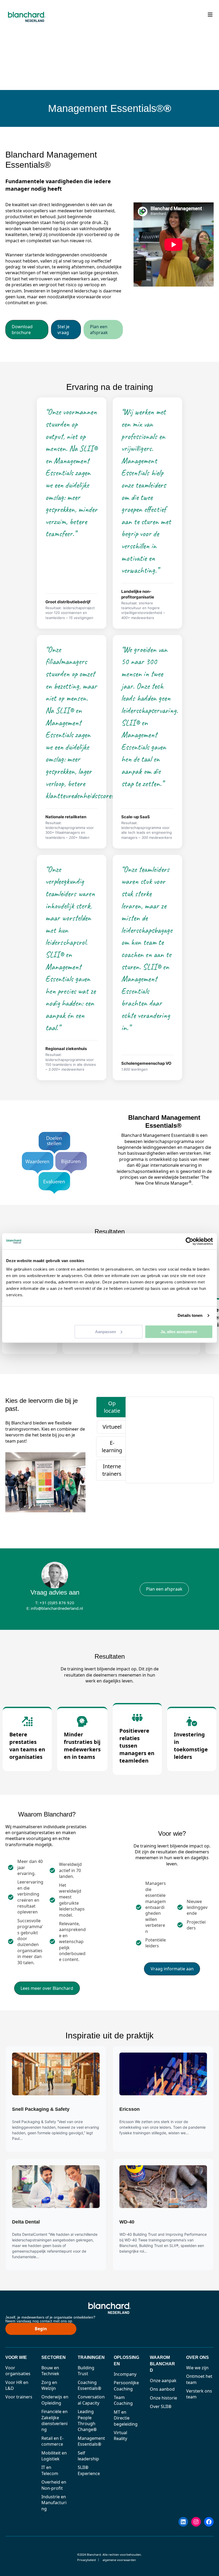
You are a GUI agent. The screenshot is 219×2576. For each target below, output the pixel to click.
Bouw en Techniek (50, 2371)
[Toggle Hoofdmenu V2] (210, 15)
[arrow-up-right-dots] (27, 1721)
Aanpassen (105, 1332)
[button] (27, 330)
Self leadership (88, 2456)
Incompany (125, 2374)
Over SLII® (161, 2406)
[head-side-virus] (82, 1721)
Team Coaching (123, 2400)
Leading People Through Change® (87, 2420)
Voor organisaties (18, 2371)
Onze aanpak (163, 2381)
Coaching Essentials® (89, 2385)
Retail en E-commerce (52, 2441)
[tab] (112, 1407)
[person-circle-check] (192, 1721)
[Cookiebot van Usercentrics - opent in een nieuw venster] (189, 1241)
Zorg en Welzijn (49, 2385)
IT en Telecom (50, 2470)
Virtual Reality (120, 2436)
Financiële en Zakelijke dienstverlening (54, 2420)
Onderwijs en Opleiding (55, 2400)
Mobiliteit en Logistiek (54, 2456)
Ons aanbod (162, 2389)
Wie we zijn (197, 2368)
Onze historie (163, 2398)
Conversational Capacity (91, 2400)
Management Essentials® (91, 2441)
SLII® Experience (89, 2470)
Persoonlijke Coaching (126, 2386)
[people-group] (137, 1718)
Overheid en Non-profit (54, 2485)
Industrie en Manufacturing (54, 2503)
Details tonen (190, 1315)
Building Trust (86, 2371)
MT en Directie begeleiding (126, 2418)
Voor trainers (19, 2397)
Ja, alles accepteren (179, 1332)
